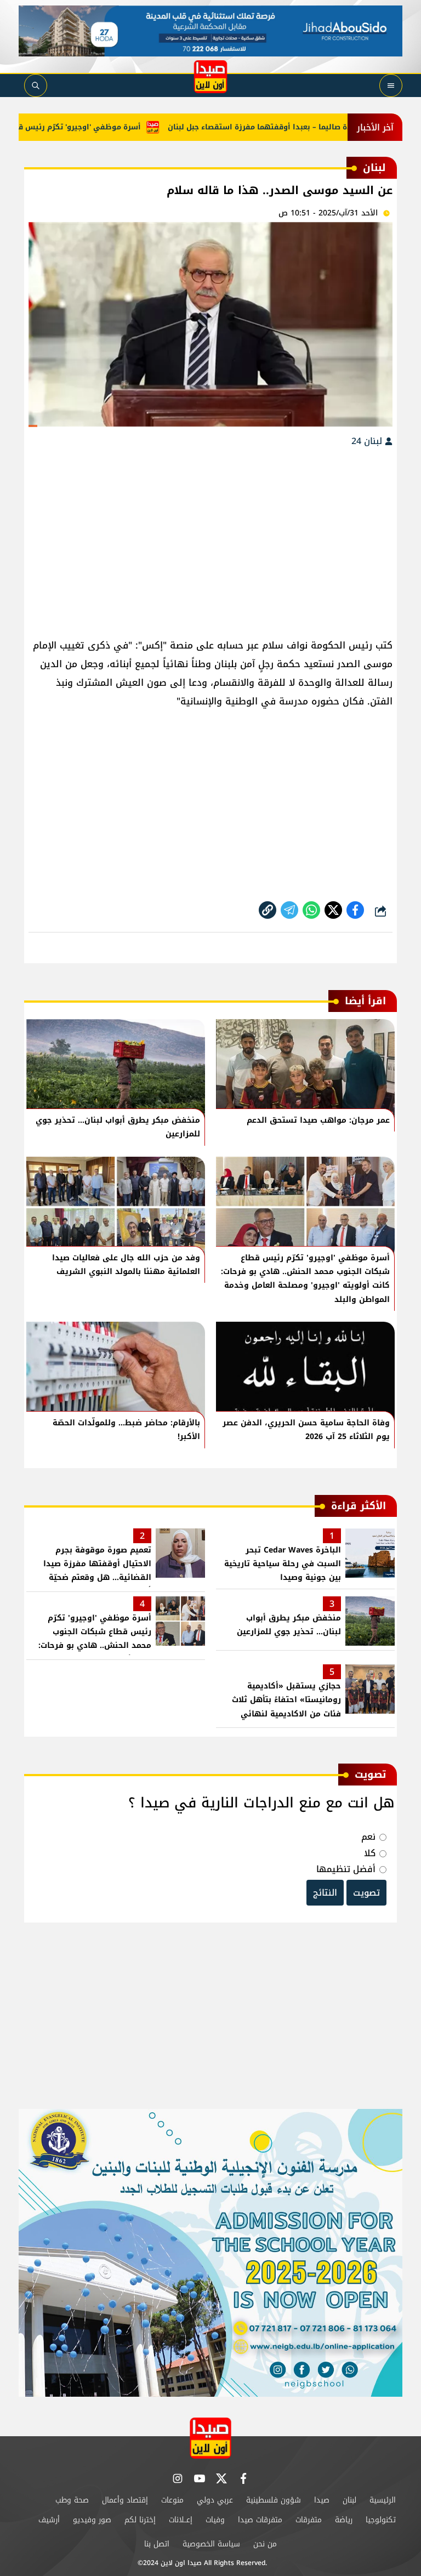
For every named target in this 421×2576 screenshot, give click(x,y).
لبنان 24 (368, 441)
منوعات (172, 2500)
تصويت (366, 1893)
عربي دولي (215, 2500)
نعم (368, 1837)
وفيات (215, 2520)
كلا (370, 1853)
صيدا (322, 2500)
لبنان (349, 2500)
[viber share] (289, 910)
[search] (36, 86)
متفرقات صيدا (260, 2520)
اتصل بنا (157, 2544)
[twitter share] (333, 910)
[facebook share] (355, 910)
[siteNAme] (210, 77)
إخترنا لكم (140, 2520)
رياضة (344, 2520)
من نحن (265, 2544)
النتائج (325, 1893)
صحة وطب (72, 2500)
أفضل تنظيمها (346, 1869)
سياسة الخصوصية (211, 2544)
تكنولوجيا (381, 2520)
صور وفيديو (92, 2520)
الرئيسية (383, 2500)
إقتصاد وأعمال (125, 2500)
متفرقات (309, 2520)
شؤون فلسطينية (274, 2500)
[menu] (391, 86)
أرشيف (49, 2520)
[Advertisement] (210, 537)
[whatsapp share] (311, 910)
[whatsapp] (268, 910)
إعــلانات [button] (181, 2520)
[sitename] (210, 2438)
